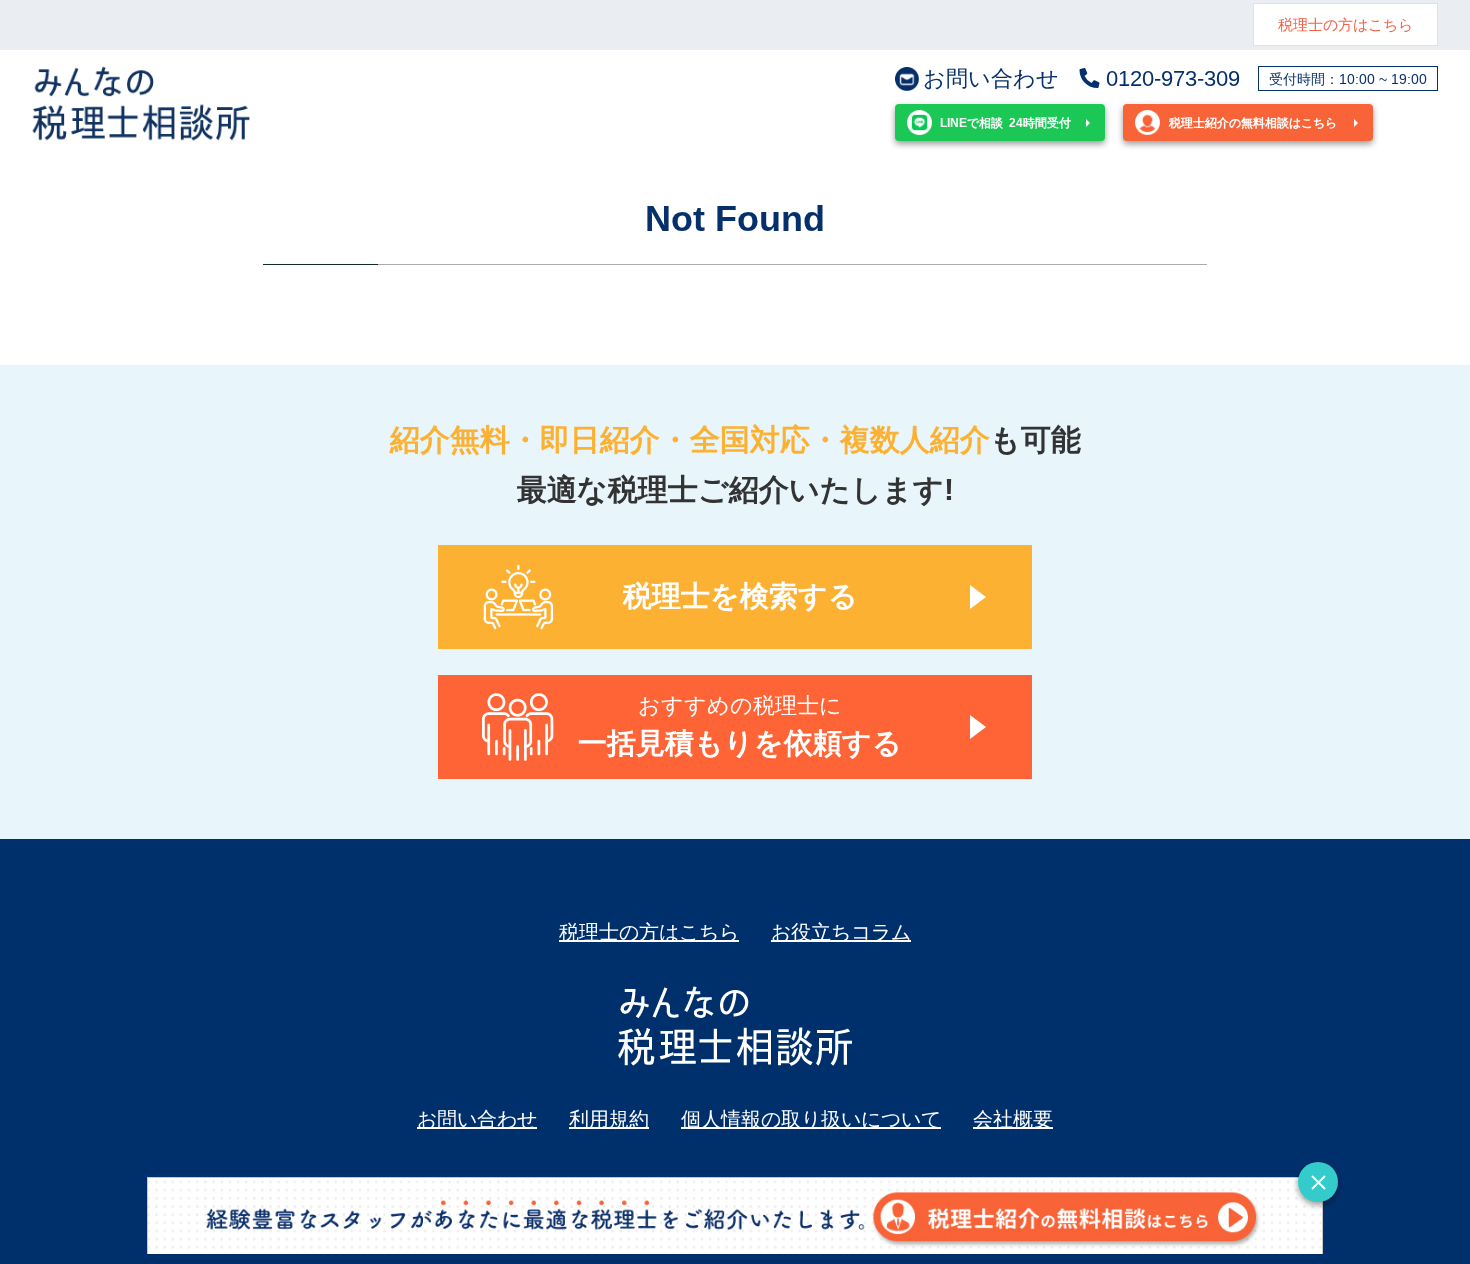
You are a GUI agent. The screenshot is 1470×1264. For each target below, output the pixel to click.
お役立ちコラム (841, 932)
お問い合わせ (991, 79)
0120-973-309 (1173, 79)
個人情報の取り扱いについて (811, 1119)
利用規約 (609, 1119)
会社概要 (1013, 1119)
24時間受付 (1005, 123)
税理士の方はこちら (1345, 24)
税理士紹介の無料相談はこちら (1253, 123)
